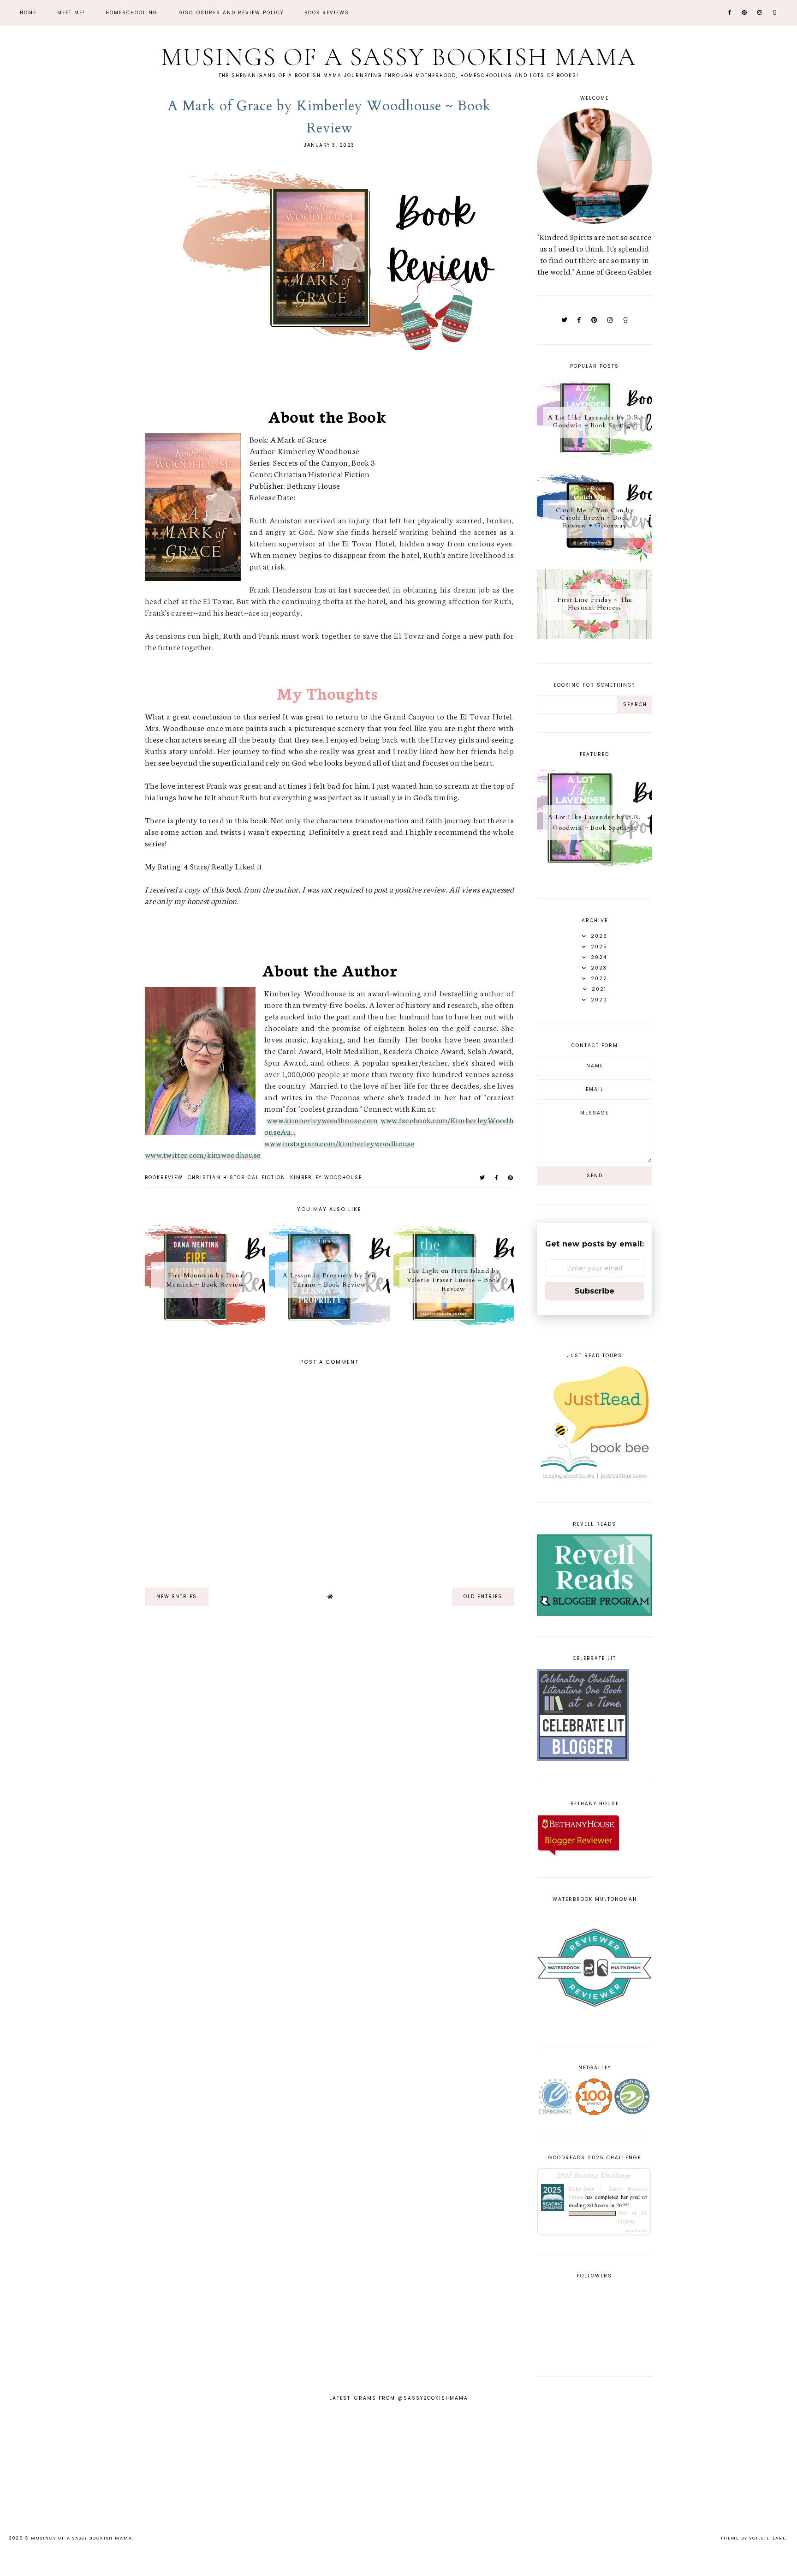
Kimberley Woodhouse (326, 1177)
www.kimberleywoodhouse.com (322, 1120)
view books (636, 2230)
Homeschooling (132, 13)
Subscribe (595, 1291)
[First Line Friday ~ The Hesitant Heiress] (595, 635)
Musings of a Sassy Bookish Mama (398, 57)
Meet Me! (71, 13)
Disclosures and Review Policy (231, 13)
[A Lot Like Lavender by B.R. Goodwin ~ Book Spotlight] (595, 463)
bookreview (164, 1177)
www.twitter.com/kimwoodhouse (203, 1154)
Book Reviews (327, 13)
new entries (177, 1597)
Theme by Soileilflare (753, 2538)
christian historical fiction (237, 1177)
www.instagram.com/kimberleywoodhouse (339, 1143)
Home (28, 13)
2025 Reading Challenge (594, 2175)
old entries (483, 1597)
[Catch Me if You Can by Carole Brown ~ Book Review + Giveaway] (595, 559)
